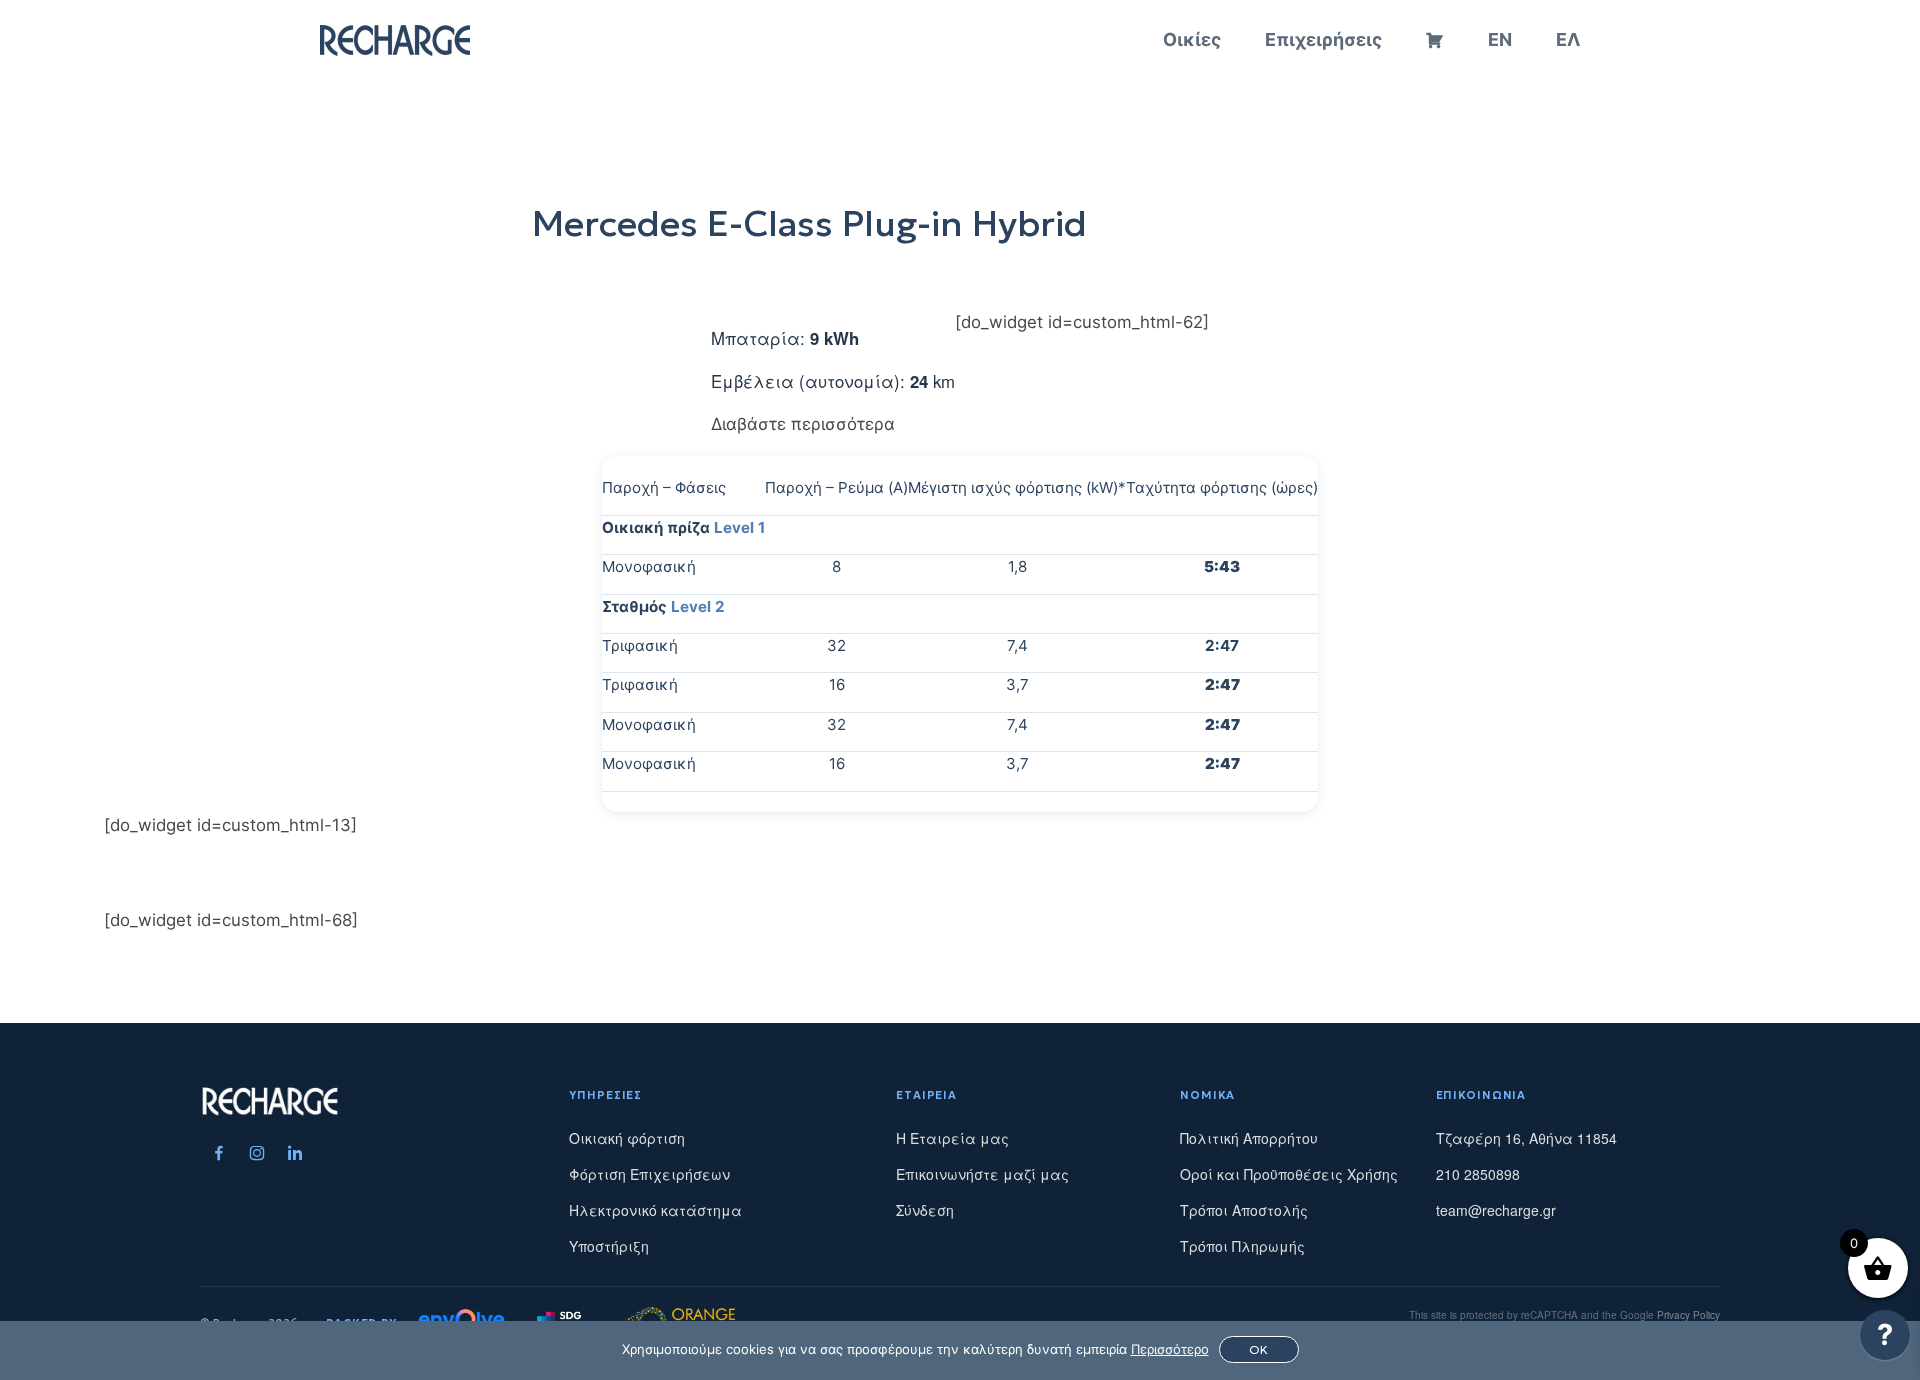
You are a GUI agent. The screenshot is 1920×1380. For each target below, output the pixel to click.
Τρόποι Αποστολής (1244, 1210)
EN (1500, 39)
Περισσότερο (1170, 1349)
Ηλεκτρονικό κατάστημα (655, 1210)
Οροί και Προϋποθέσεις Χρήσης (1289, 1174)
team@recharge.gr (1496, 1210)
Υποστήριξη (609, 1246)
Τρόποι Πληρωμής (1242, 1246)
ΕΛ (1568, 39)
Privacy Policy (1688, 1315)
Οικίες (1192, 39)
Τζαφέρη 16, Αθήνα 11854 (1526, 1138)
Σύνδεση (925, 1210)
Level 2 (698, 606)
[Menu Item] (219, 1153)
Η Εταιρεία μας (952, 1138)
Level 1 (739, 527)
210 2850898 (1478, 1174)
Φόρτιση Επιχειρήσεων (649, 1174)
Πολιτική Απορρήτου (1249, 1138)
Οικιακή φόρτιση (627, 1138)
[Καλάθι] (1435, 40)
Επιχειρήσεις (1323, 39)
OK (1258, 1349)
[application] (1885, 1340)
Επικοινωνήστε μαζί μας (982, 1174)
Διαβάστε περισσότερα (803, 424)
